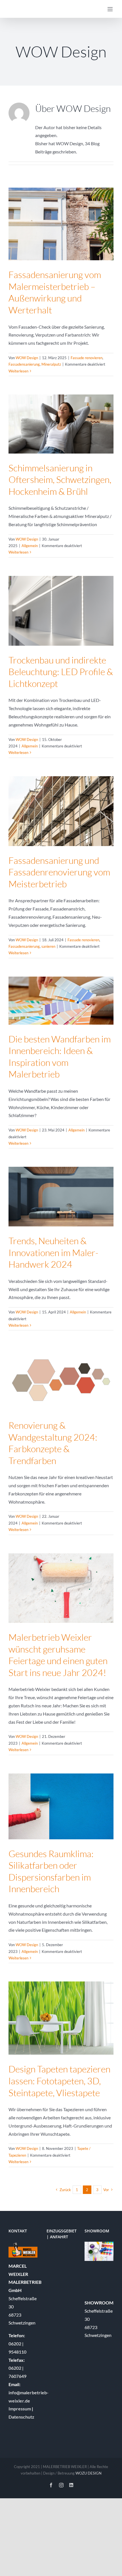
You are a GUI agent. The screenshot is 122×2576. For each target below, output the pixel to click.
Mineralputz (51, 364)
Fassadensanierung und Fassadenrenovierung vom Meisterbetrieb (59, 872)
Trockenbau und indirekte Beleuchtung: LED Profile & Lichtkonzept (61, 672)
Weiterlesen (18, 371)
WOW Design (27, 358)
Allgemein (30, 546)
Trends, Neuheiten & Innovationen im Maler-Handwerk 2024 (53, 1252)
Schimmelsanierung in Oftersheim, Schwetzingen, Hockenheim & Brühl (60, 480)
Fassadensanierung (24, 364)
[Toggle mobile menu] (111, 9)
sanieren (48, 946)
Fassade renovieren (87, 358)
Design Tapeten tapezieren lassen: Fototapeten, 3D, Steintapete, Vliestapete (59, 2081)
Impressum (20, 2409)
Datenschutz (21, 2417)
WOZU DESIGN (89, 2473)
